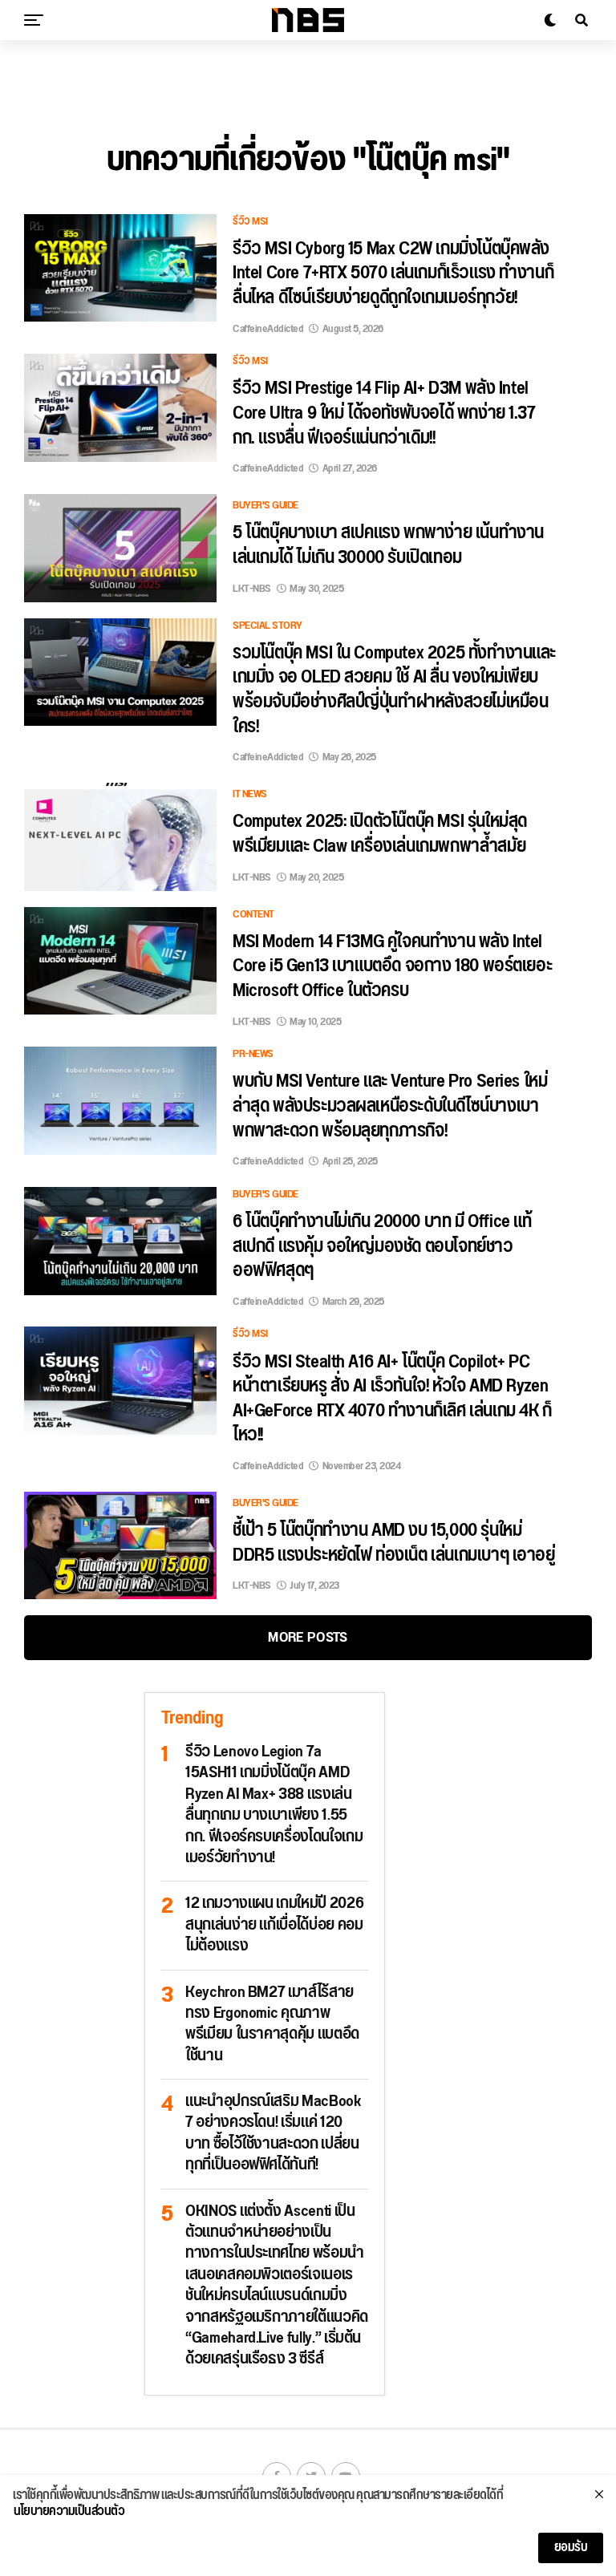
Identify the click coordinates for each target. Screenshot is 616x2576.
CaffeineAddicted (268, 329)
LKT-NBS (252, 589)
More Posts (308, 1637)
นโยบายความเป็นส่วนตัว (69, 2512)
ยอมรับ (571, 2548)
